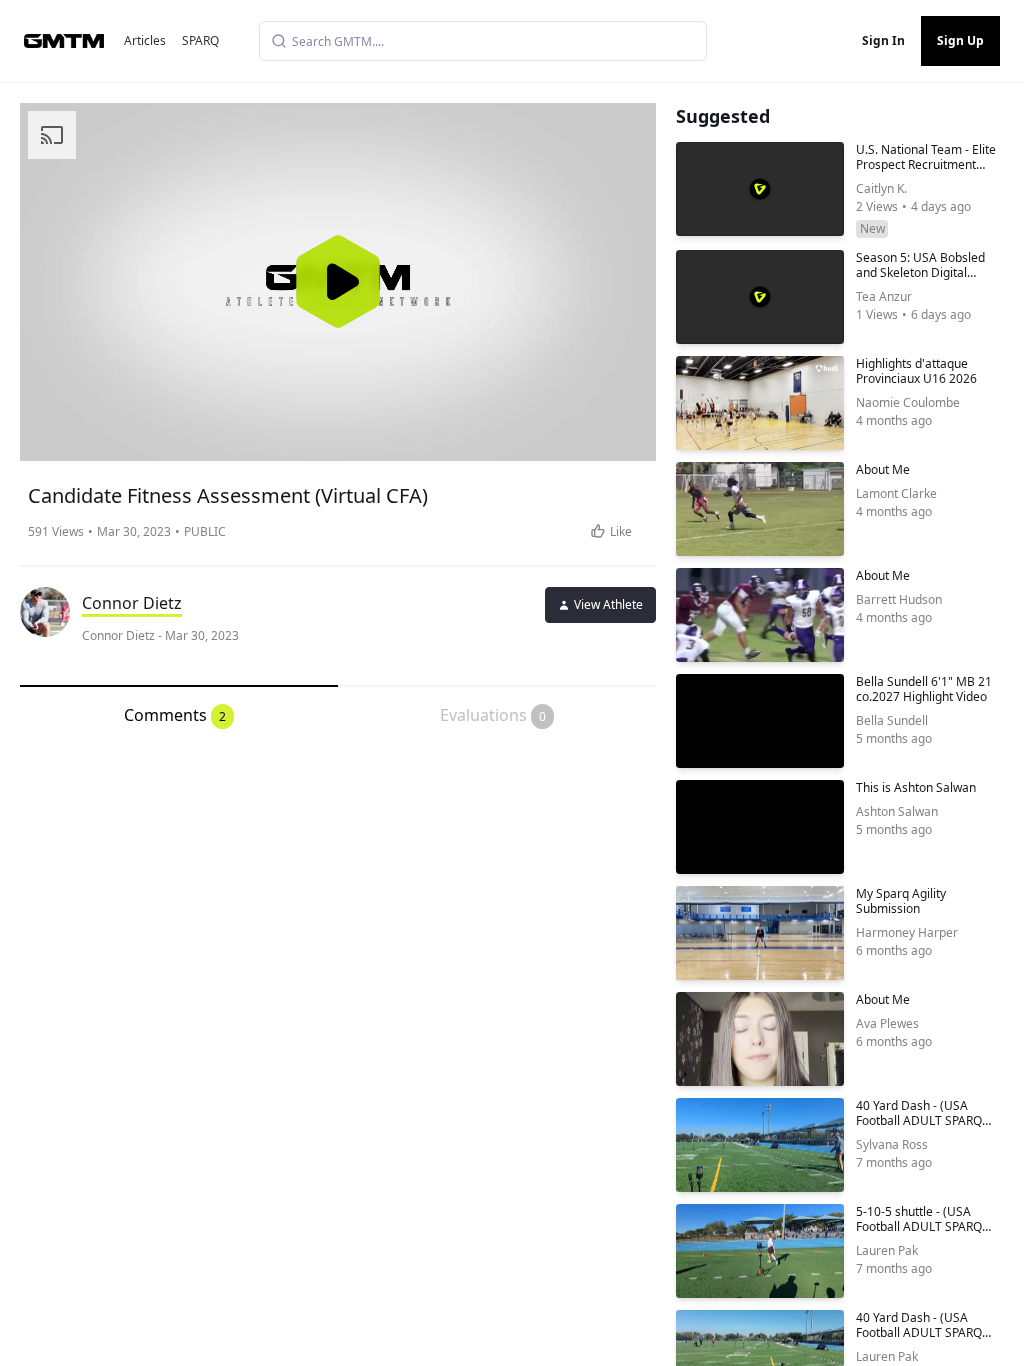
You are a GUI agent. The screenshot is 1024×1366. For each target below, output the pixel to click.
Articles (145, 40)
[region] (338, 282)
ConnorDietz (132, 603)
